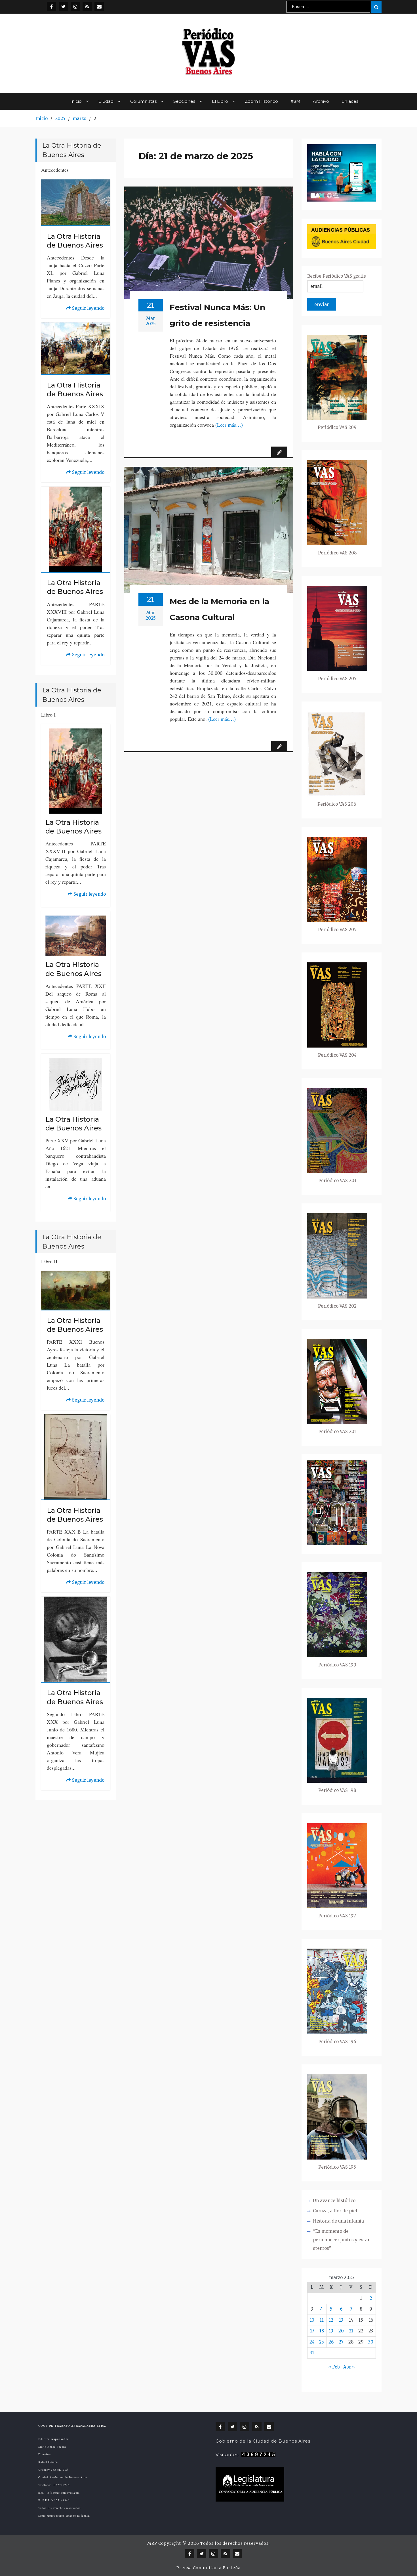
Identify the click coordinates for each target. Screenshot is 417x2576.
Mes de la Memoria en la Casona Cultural (219, 609)
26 (331, 2342)
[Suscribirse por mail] (99, 6)
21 (351, 2331)
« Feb (334, 2367)
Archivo (321, 101)
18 (322, 2331)
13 (341, 2320)
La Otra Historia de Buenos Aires (75, 241)
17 (312, 2331)
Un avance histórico (334, 2201)
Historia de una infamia (338, 2221)
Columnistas (143, 101)
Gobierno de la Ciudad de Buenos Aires (263, 2441)
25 (322, 2342)
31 (312, 2353)
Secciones (184, 101)
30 (371, 2342)
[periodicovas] (75, 6)
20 (341, 2331)
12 (331, 2320)
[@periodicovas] (51, 6)
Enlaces (350, 101)
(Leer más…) (229, 425)
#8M (295, 101)
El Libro (220, 101)
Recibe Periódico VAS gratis (337, 276)
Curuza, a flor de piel (335, 2211)
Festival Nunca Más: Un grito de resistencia (217, 315)
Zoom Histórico (261, 101)
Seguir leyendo (85, 309)
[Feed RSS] (87, 6)
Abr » (349, 2367)
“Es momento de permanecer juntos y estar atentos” (341, 2240)
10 (312, 2320)
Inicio (76, 101)
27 (341, 2342)
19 (331, 2331)
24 (312, 2342)
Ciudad (106, 101)
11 (322, 2320)
